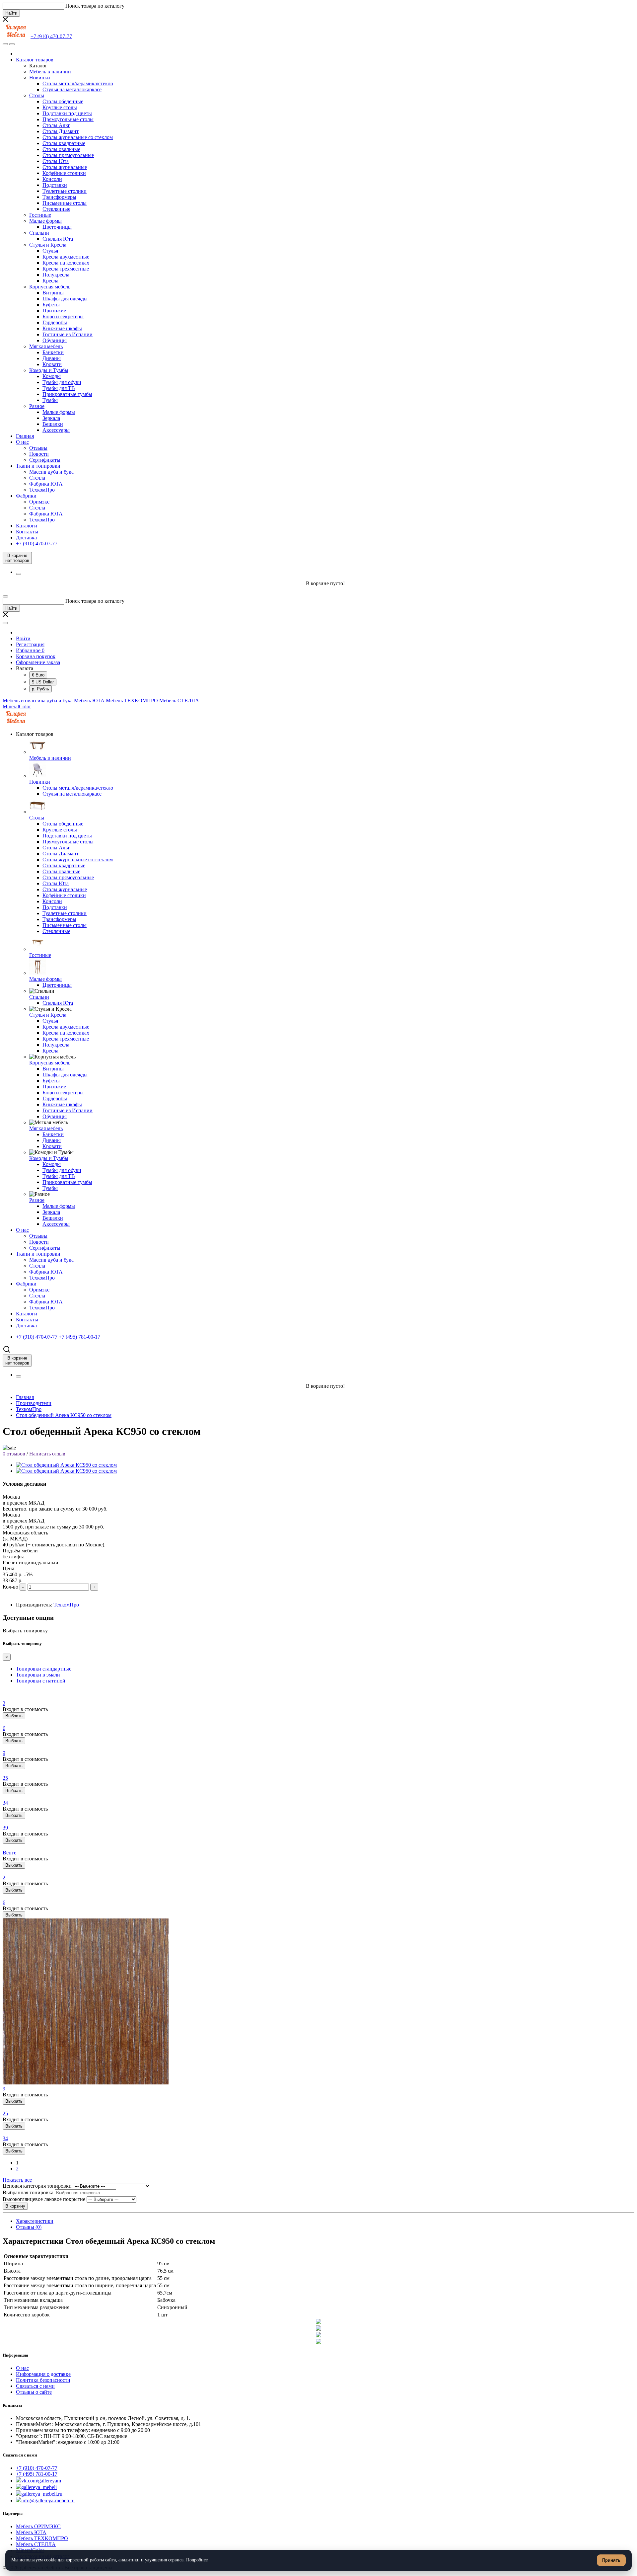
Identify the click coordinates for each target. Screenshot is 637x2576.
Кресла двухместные (66, 257)
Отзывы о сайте (34, 2392)
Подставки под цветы (67, 113)
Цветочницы (57, 227)
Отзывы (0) (29, 2227)
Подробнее (197, 2560)
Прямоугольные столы (68, 119)
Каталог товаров (35, 60)
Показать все (17, 2180)
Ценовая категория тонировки (37, 2186)
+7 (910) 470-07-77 (37, 2468)
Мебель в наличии (50, 72)
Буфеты (51, 305)
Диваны (52, 358)
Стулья (50, 251)
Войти (23, 638)
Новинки (40, 78)
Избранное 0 (30, 650)
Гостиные (40, 215)
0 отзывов (14, 1454)
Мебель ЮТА (89, 701)
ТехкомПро (42, 490)
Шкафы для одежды (65, 299)
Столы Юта (56, 161)
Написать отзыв (47, 1454)
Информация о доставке (43, 2374)
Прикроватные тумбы (67, 394)
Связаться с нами (35, 2386)
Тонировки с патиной (41, 1681)
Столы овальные (61, 149)
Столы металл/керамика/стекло (78, 83)
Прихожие (54, 311)
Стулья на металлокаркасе (72, 89)
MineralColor (17, 706)
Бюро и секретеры (63, 316)
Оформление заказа (38, 662)
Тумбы (50, 400)
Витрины (53, 293)
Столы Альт (56, 125)
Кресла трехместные (66, 269)
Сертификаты (45, 460)
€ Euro (38, 675)
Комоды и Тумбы (49, 370)
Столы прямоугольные (68, 155)
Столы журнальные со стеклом (78, 137)
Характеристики (35, 2221)
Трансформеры (59, 197)
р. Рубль (40, 689)
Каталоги (27, 526)
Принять (611, 2560)
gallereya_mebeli (39, 2487)
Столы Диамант (61, 131)
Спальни (39, 233)
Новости (39, 454)
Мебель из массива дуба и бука (38, 701)
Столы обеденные (63, 101)
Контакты (27, 532)
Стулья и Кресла (48, 245)
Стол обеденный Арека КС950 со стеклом (64, 1415)
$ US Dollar (43, 682)
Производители (34, 1403)
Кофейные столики (64, 173)
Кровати (52, 364)
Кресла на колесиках (66, 263)
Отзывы (38, 448)
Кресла (50, 281)
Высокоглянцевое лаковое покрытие (44, 2199)
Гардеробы (55, 322)
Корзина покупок (36, 656)
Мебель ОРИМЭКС (38, 2526)
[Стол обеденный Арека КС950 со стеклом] (66, 1465)
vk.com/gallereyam (41, 2481)
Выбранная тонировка (28, 2192)
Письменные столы (65, 203)
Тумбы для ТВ (59, 388)
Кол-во (10, 1587)
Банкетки (53, 352)
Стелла (37, 478)
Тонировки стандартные (44, 1669)
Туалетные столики (65, 191)
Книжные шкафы (62, 328)
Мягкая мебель (46, 346)
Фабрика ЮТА (46, 484)
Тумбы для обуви (62, 382)
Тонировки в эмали (38, 1675)
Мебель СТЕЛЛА (179, 701)
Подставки (55, 185)
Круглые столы (60, 107)
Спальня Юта (58, 239)
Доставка (26, 538)
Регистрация (30, 644)
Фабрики (26, 496)
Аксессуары (56, 430)
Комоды (52, 376)
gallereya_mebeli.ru (42, 2494)
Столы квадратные (64, 143)
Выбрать (14, 1716)
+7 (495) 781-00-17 (37, 2474)
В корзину (15, 2206)
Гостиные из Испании (68, 334)
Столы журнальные (65, 167)
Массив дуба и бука (51, 472)
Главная (25, 436)
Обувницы (55, 340)
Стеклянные (56, 209)
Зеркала (51, 418)
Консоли (52, 179)
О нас (22, 442)
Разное (37, 406)
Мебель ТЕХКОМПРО (132, 701)
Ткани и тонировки (38, 466)
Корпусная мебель (50, 287)
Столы (37, 95)
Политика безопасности (43, 2380)
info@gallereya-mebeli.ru (48, 2500)
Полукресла (56, 275)
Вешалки (53, 424)
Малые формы (45, 221)
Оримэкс (39, 502)
